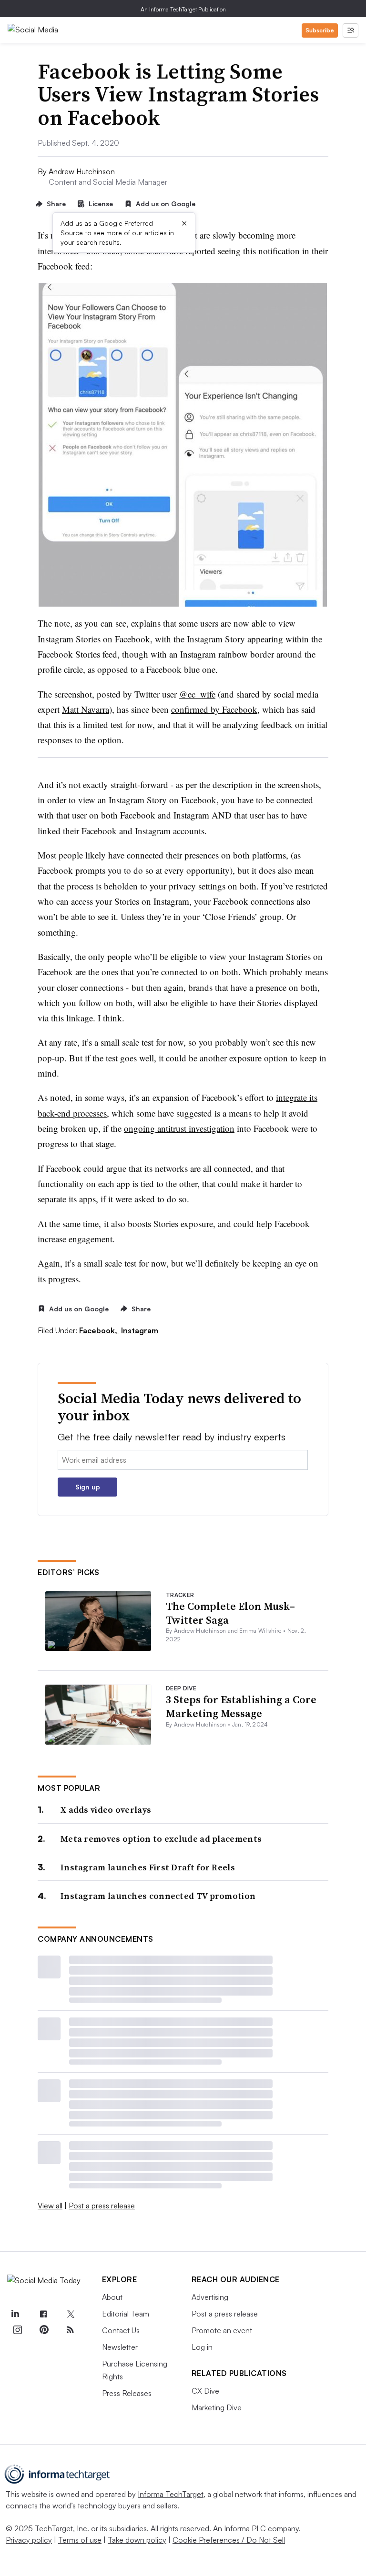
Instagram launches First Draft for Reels (148, 1867)
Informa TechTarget (171, 2494)
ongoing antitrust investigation (179, 1128)
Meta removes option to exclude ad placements (161, 1839)
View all (50, 2206)
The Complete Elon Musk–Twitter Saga (230, 1613)
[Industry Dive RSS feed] (70, 2330)
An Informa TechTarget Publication (183, 9)
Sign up (88, 1487)
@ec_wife (197, 694)
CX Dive (205, 2391)
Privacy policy (29, 2540)
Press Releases (127, 2393)
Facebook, (99, 1330)
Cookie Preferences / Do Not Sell (229, 2540)
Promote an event (222, 2330)
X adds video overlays (106, 1810)
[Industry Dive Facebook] (44, 2314)
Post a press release (102, 2206)
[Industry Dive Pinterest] (44, 2330)
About (112, 2297)
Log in (202, 2347)
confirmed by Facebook (214, 709)
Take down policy (137, 2540)
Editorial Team (126, 2314)
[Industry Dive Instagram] (17, 2330)
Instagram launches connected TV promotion (158, 1896)
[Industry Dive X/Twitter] (70, 2314)
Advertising (210, 2297)
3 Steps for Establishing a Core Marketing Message (241, 1706)
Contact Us (121, 2330)
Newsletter (120, 2347)
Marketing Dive (217, 2407)
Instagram (140, 1330)
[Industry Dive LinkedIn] (15, 2314)
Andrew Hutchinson (82, 171)
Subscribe (320, 30)
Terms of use (80, 2540)
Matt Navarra (86, 709)
